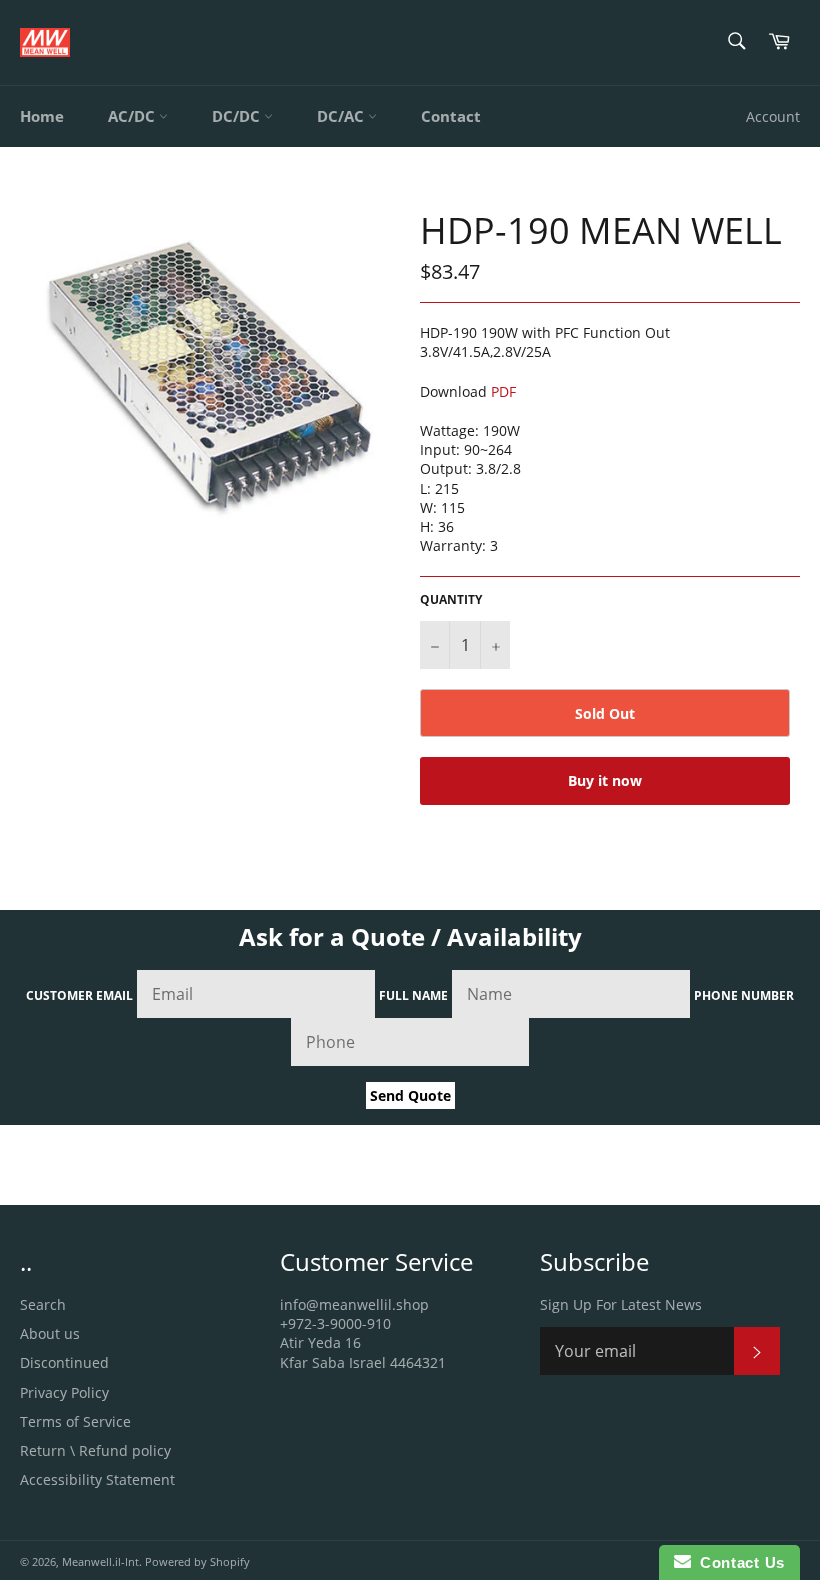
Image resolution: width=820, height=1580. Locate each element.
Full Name (413, 995)
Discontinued (64, 1362)
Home (42, 116)
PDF (503, 391)
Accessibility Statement (97, 1479)
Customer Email (79, 995)
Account (773, 116)
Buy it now (605, 780)
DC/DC (238, 116)
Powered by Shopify (197, 1561)
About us (50, 1333)
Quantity (451, 600)
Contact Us (738, 1562)
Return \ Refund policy (95, 1450)
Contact (451, 116)
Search (43, 1304)
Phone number (744, 995)
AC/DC (133, 116)
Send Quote (410, 1095)
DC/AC (342, 116)
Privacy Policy (64, 1392)
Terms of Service (75, 1421)
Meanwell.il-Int (100, 1561)
